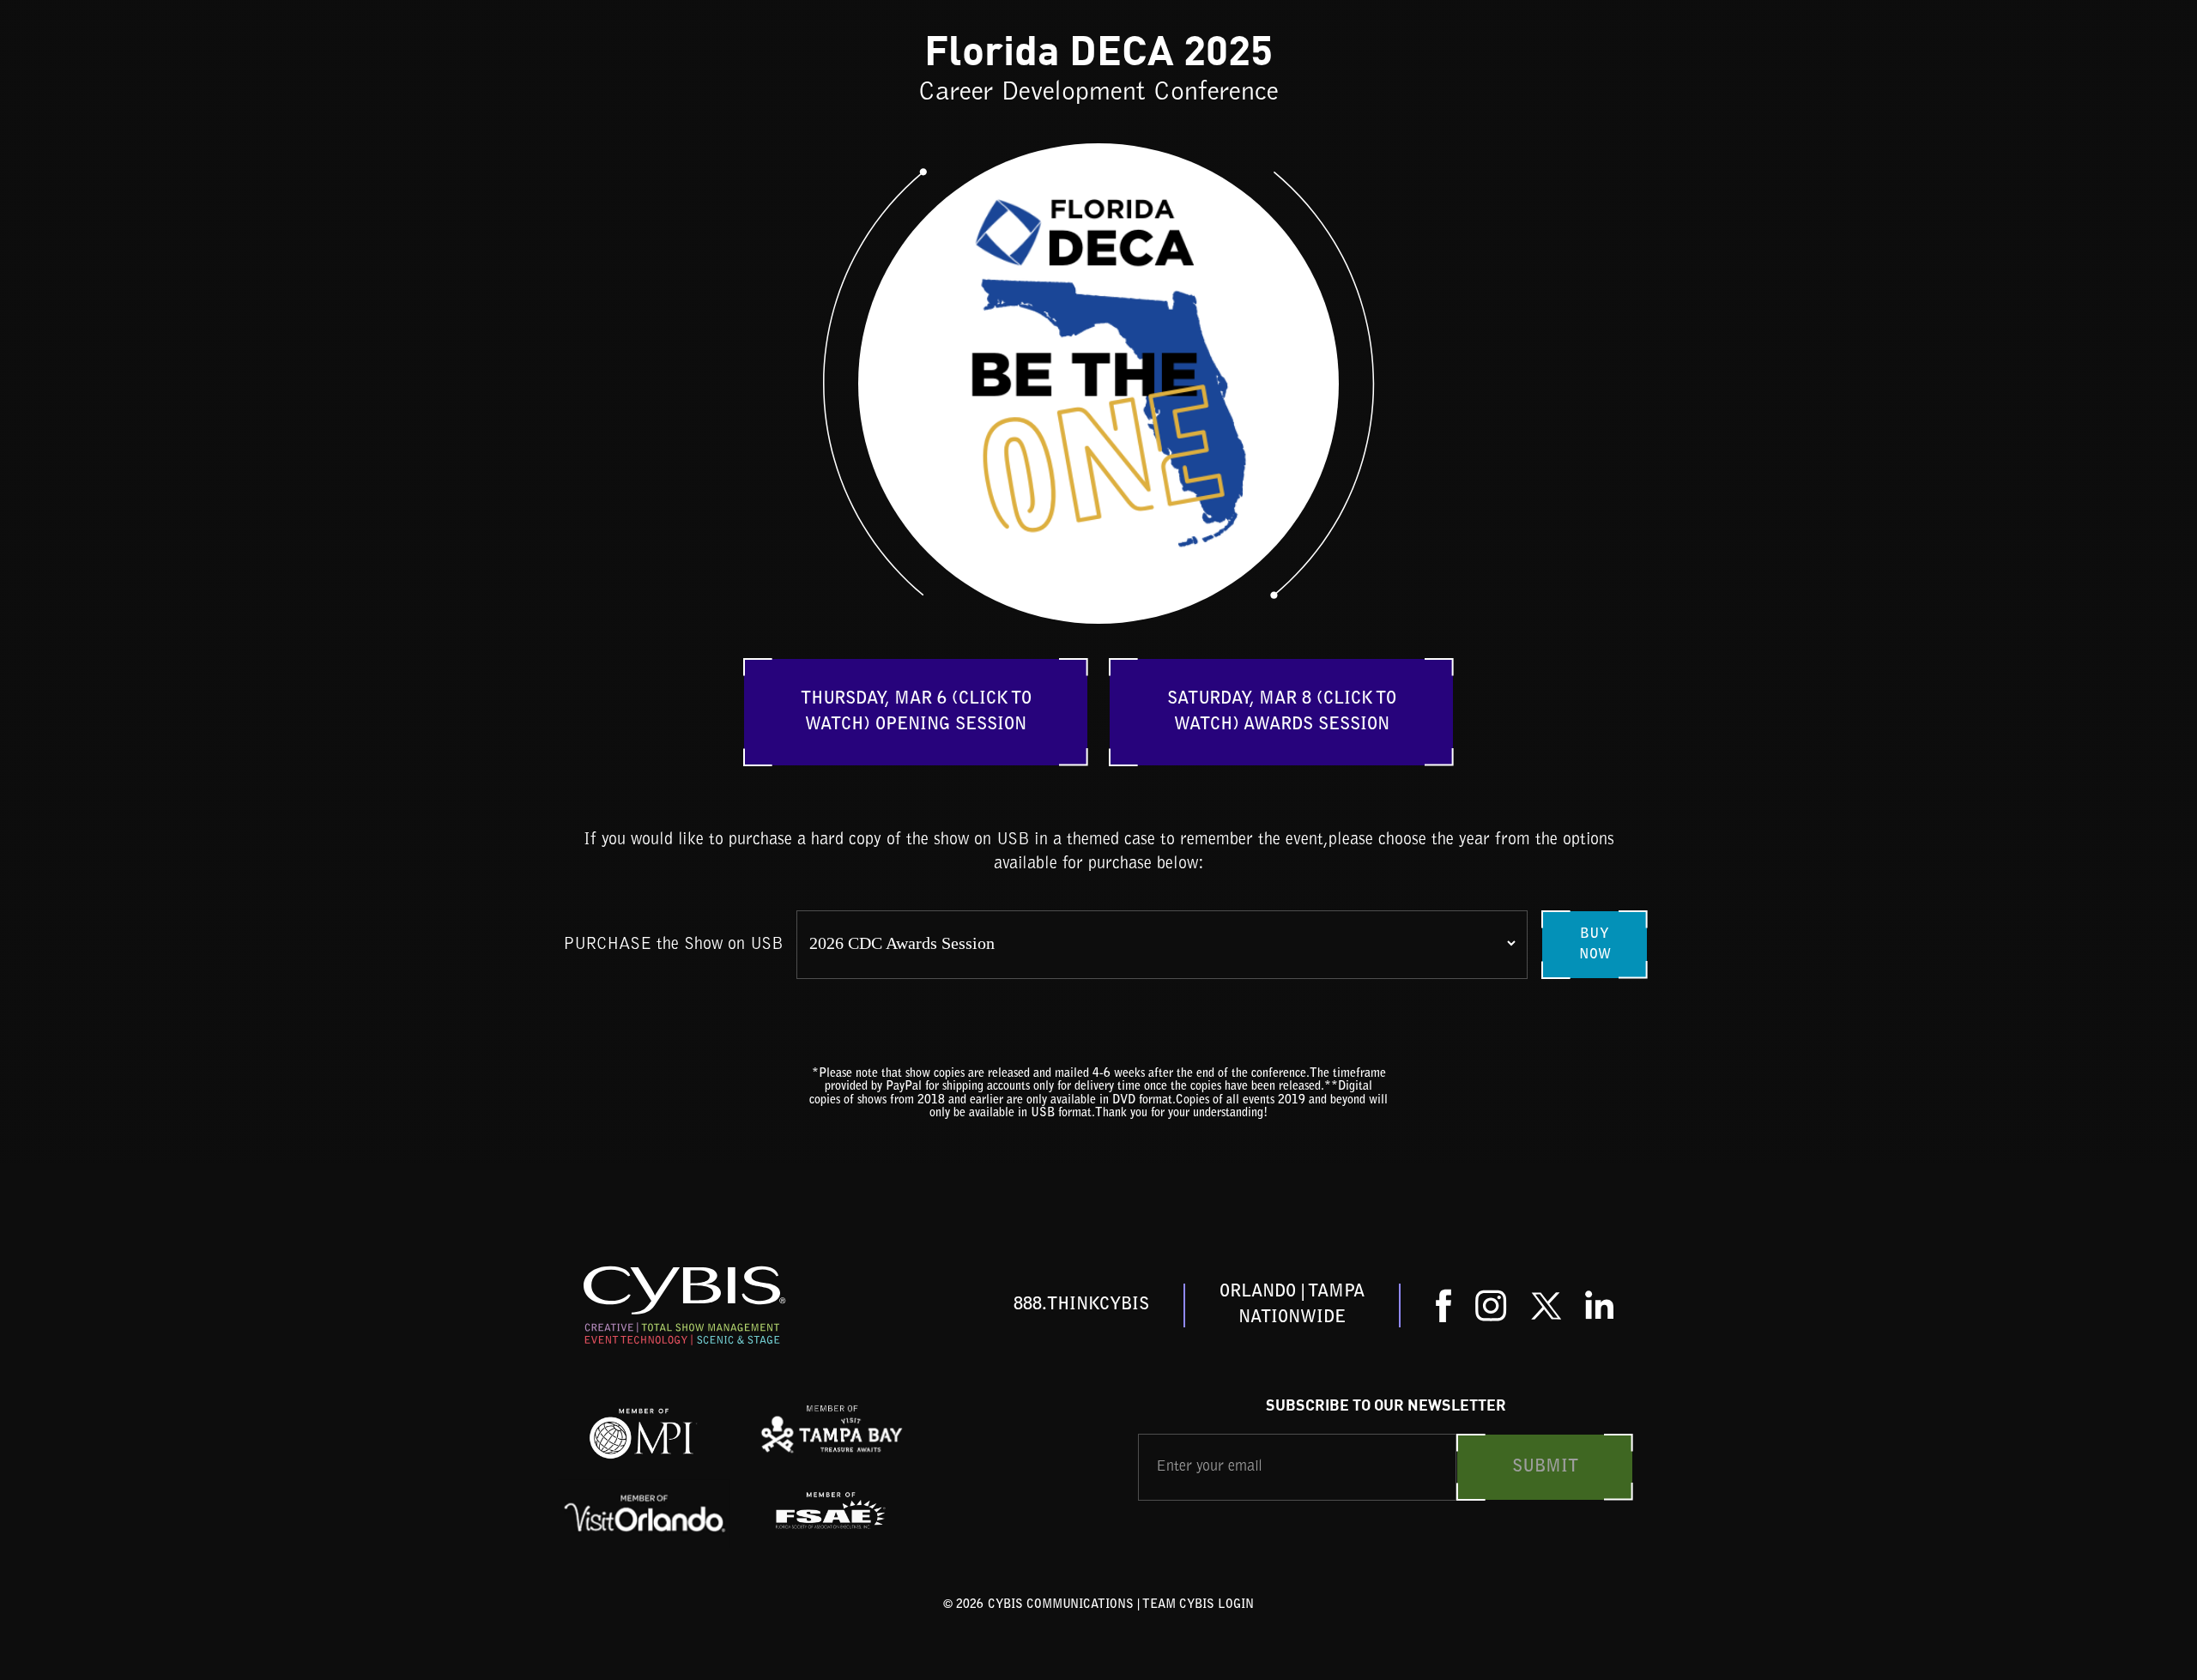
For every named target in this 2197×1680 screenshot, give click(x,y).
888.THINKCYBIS (1081, 1305)
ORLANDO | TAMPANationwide (1292, 1305)
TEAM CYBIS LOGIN (1198, 1605)
